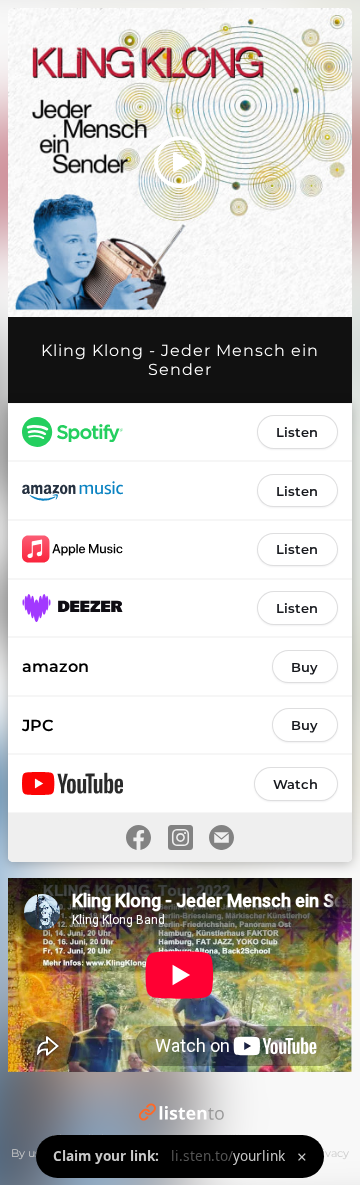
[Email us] (222, 837)
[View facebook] (138, 837)
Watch (295, 784)
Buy (304, 667)
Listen (297, 432)
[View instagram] (180, 837)
